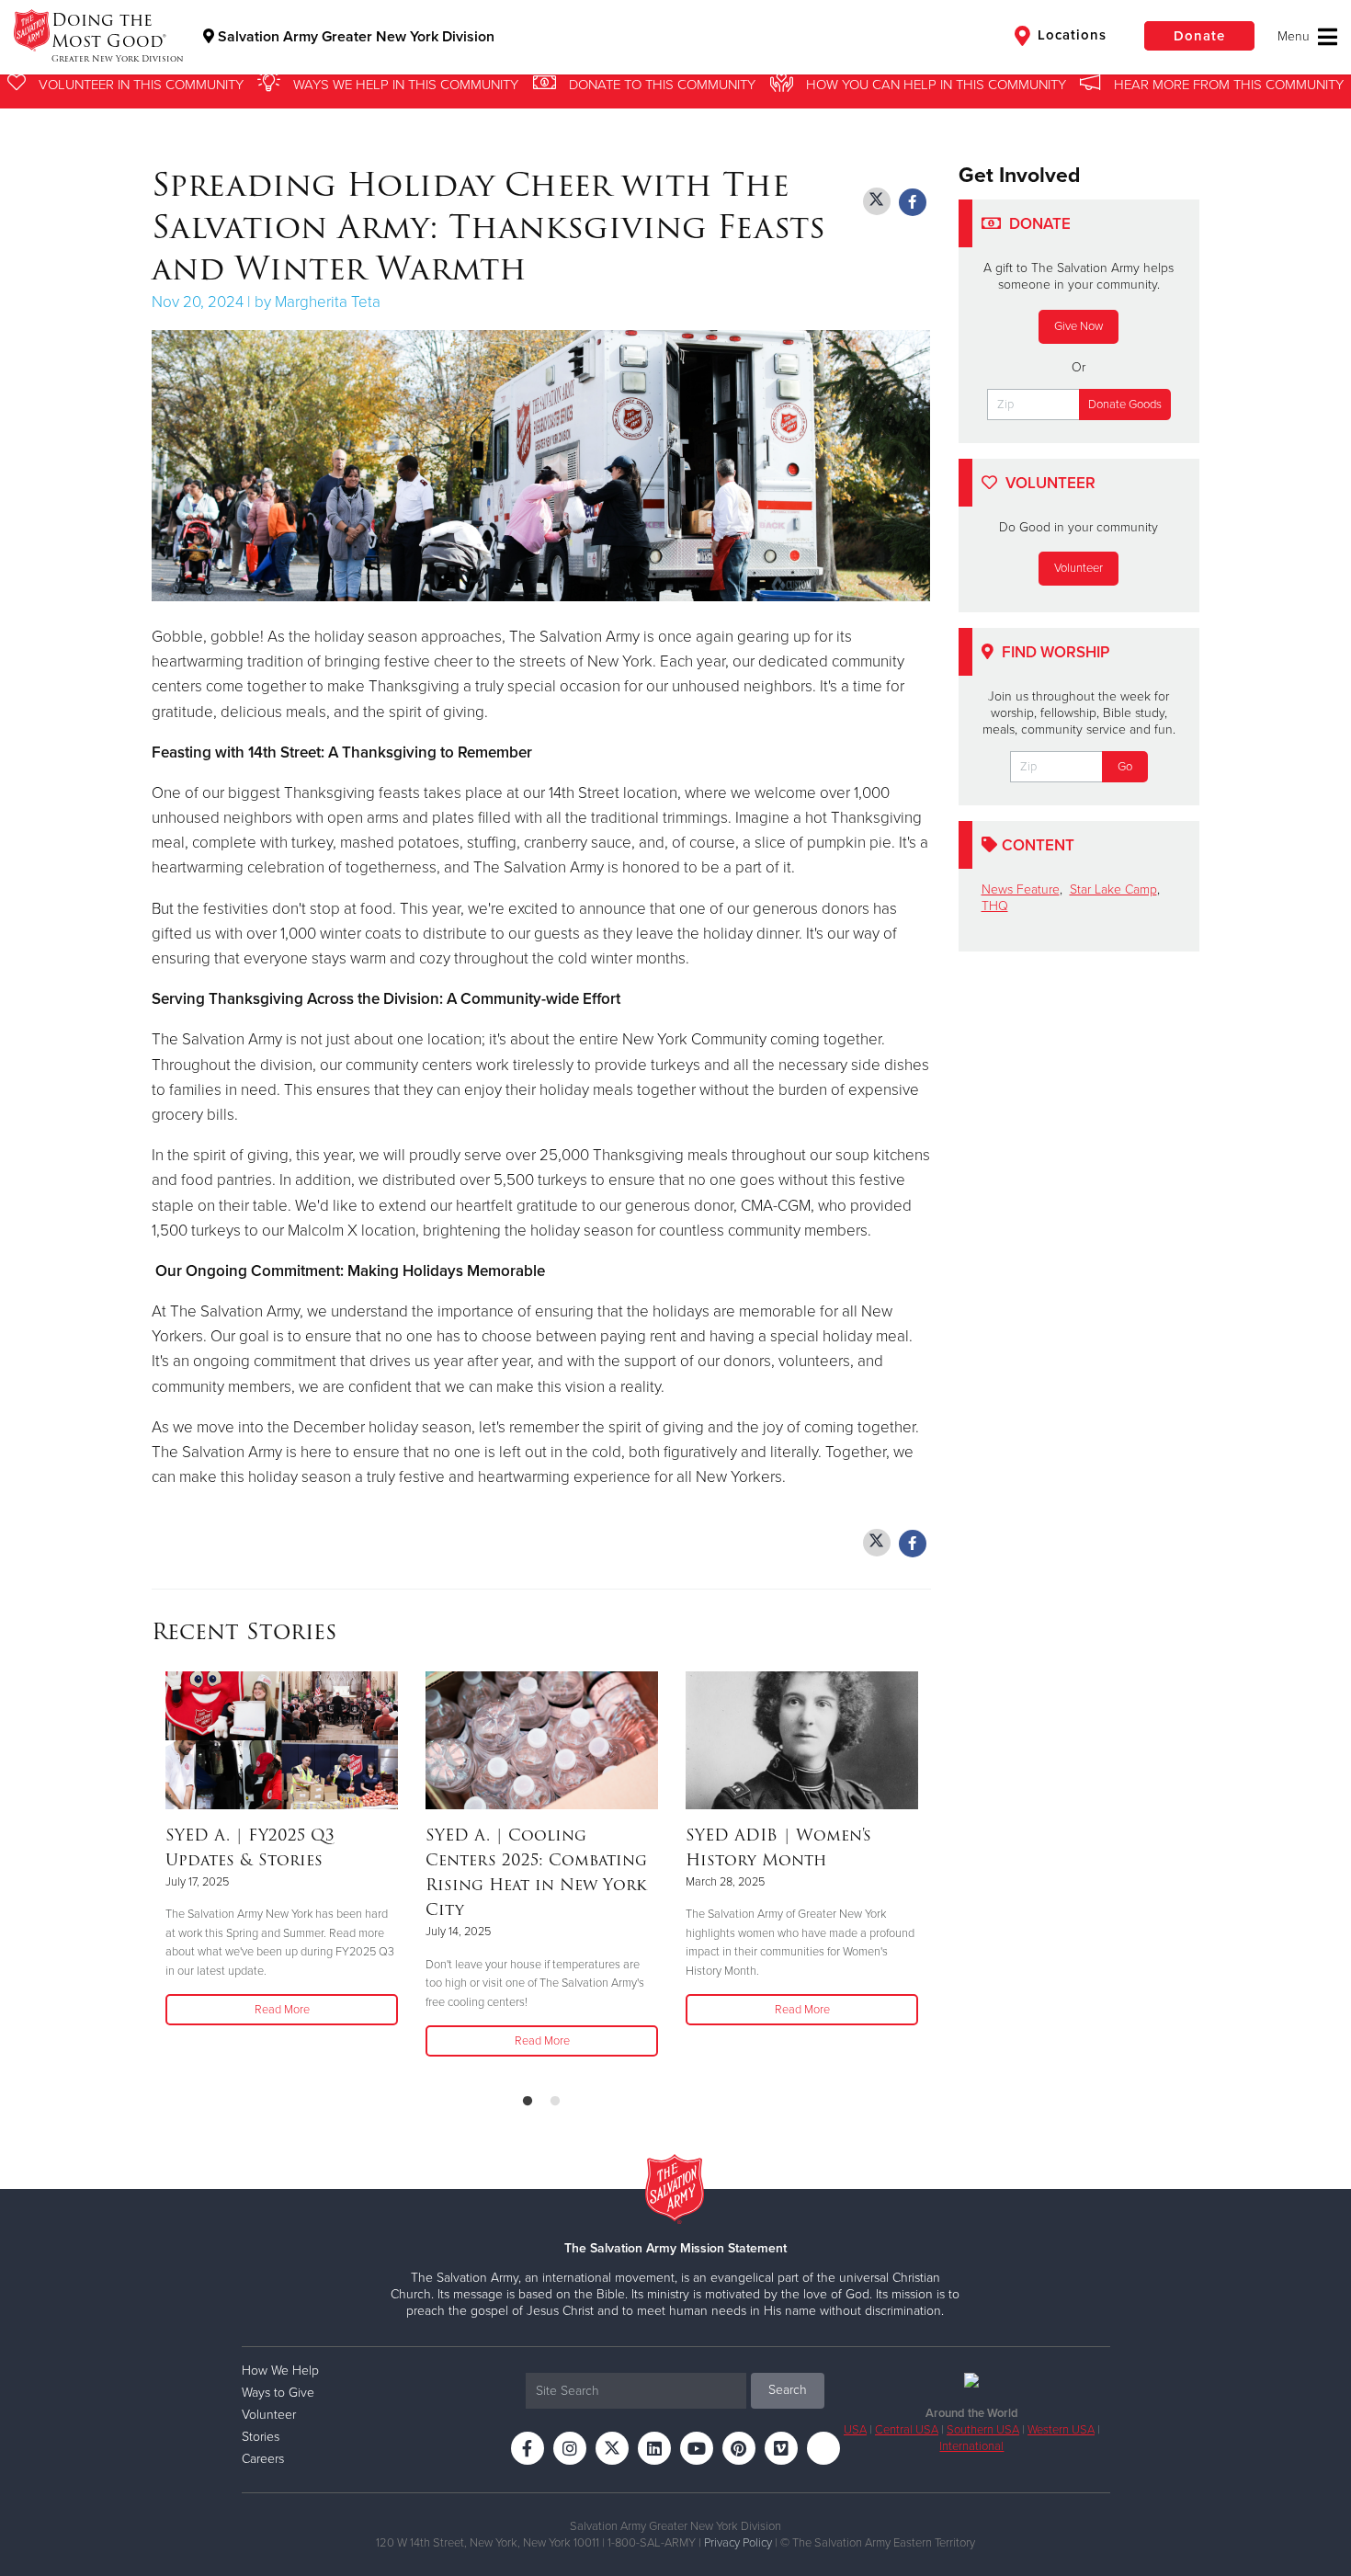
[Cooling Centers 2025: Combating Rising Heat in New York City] (542, 1740)
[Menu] (1307, 37)
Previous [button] (157, 1875)
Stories (261, 2437)
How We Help (280, 2371)
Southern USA (983, 2430)
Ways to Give (278, 2393)
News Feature (1021, 889)
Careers (263, 2459)
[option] (282, 1850)
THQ (995, 906)
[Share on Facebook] (913, 202)
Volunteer (1079, 568)
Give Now (1079, 326)
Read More (282, 2010)
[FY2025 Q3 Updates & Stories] (282, 1740)
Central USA (907, 2430)
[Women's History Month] (802, 1740)
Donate (1199, 36)
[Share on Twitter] (877, 201)
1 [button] (528, 2102)
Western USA (1061, 2430)
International (971, 2446)
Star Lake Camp (1113, 889)
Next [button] (925, 1875)
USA (855, 2430)
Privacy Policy (738, 2543)
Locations (1070, 35)
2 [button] (555, 2102)
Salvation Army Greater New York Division (354, 37)
